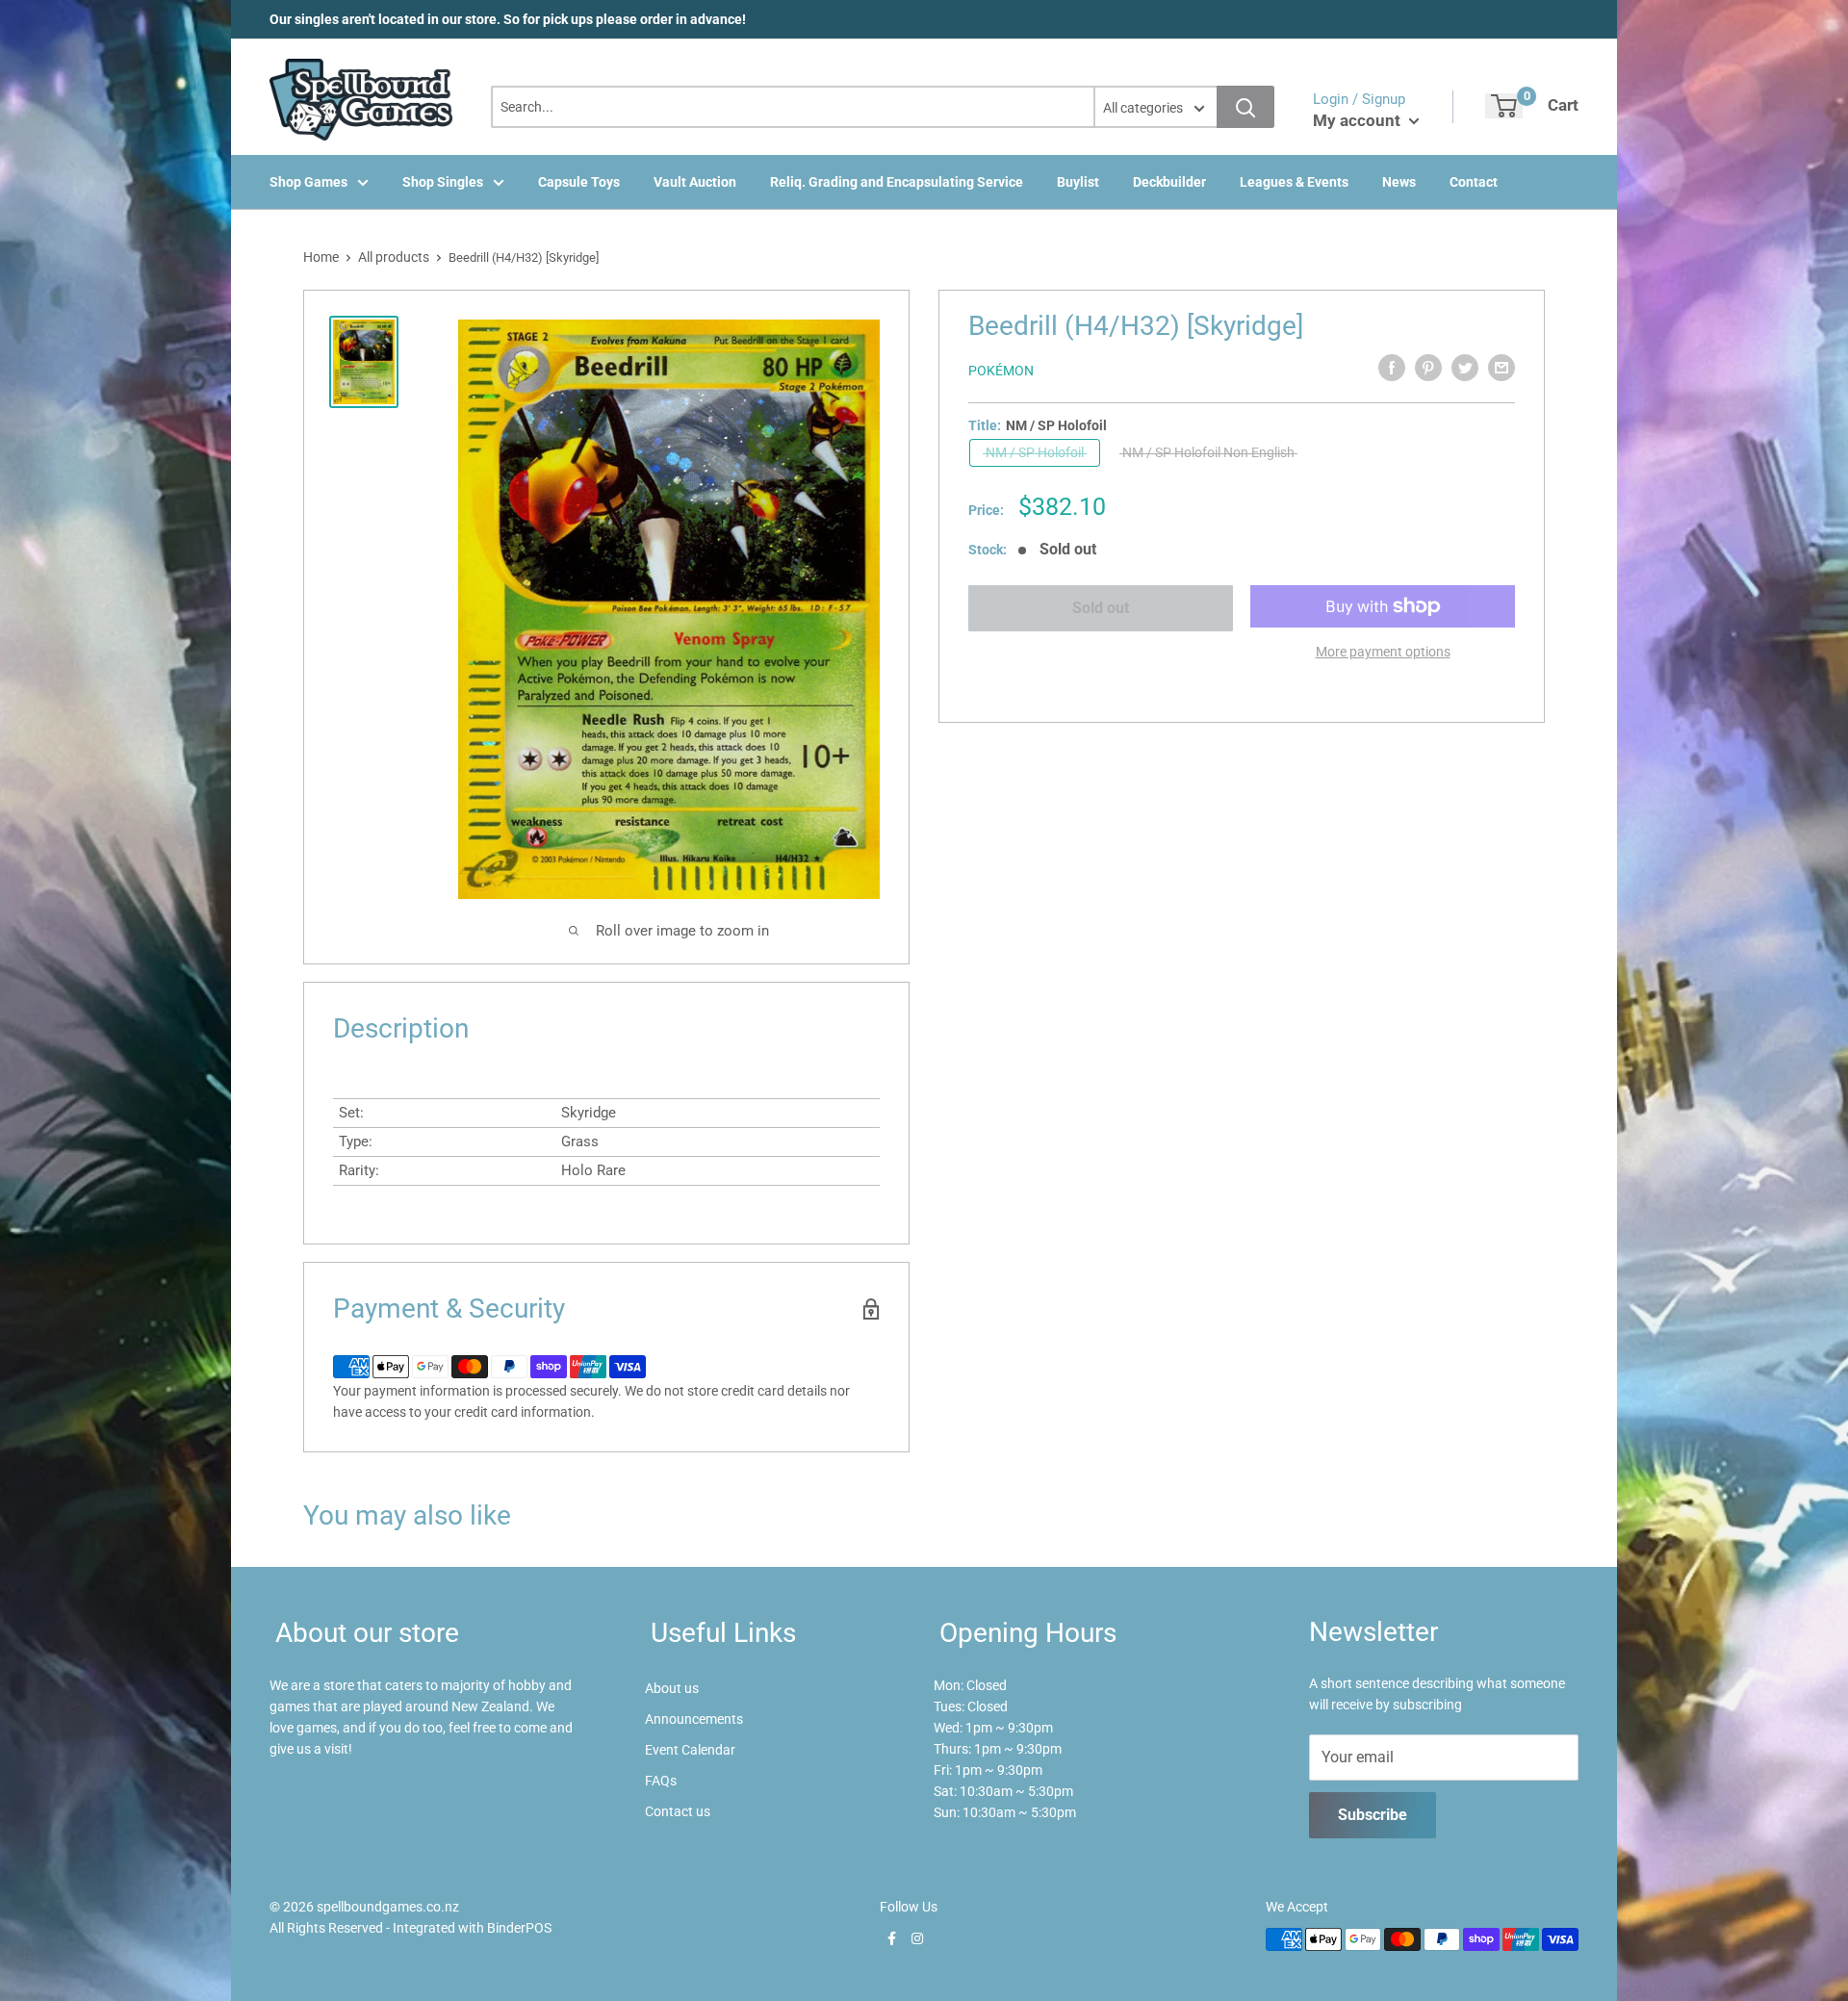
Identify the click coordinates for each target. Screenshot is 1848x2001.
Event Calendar (690, 1750)
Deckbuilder (1169, 182)
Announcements (694, 1719)
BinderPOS (519, 1928)
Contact (1474, 182)
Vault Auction (695, 182)
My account (1359, 120)
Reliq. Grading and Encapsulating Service (897, 182)
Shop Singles (443, 182)
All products (394, 257)
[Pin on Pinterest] (1428, 368)
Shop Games (308, 182)
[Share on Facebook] (1392, 368)
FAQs (661, 1781)
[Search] (1245, 107)
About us (672, 1688)
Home (321, 257)
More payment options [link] (1383, 652)
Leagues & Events (1294, 182)
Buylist (1078, 182)
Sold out (1101, 608)
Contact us (678, 1811)
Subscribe (1373, 1815)
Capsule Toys (579, 182)
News (1399, 182)
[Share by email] (1501, 368)
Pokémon (1001, 371)
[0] (1504, 106)
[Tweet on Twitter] (1465, 368)
